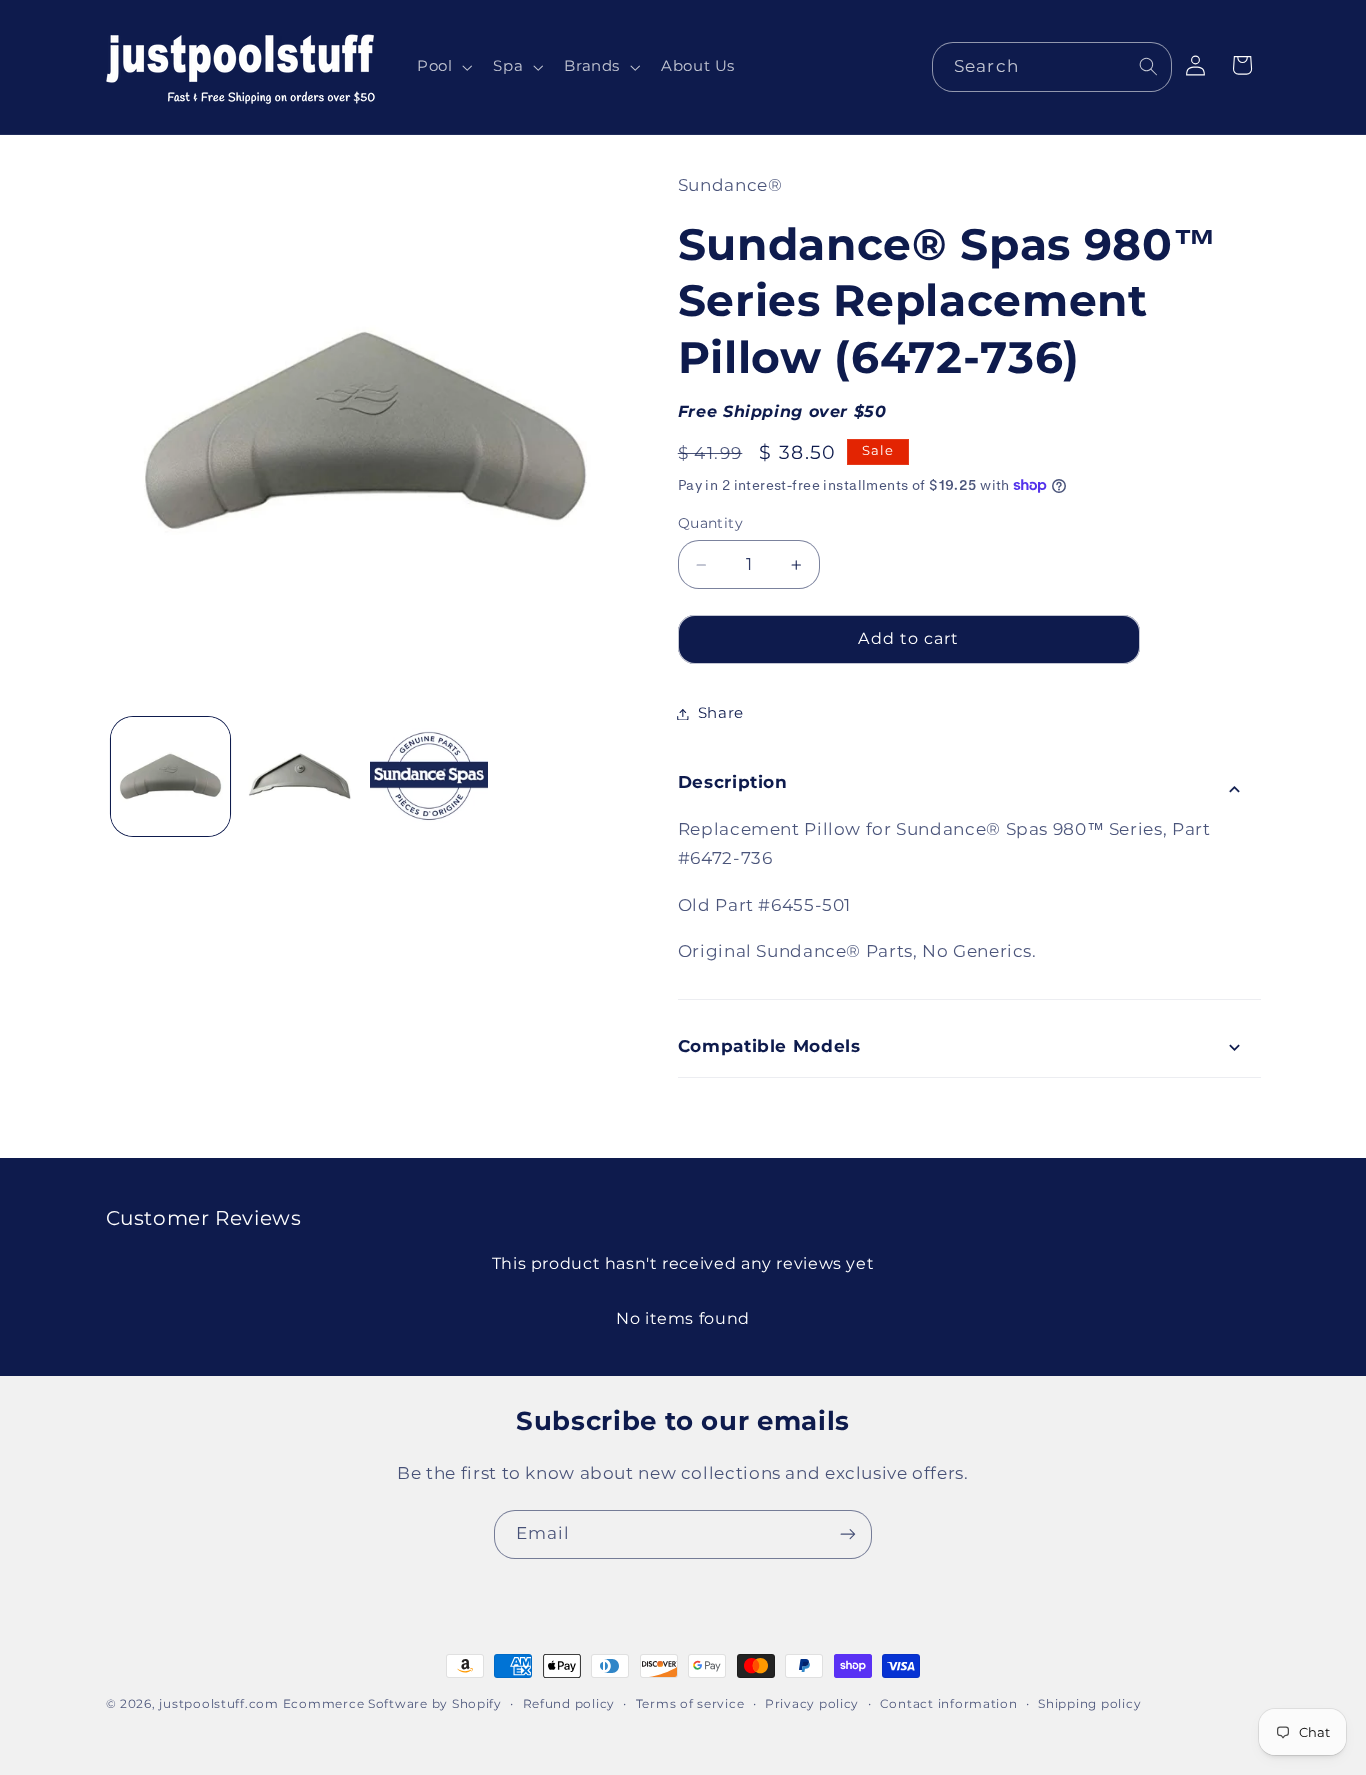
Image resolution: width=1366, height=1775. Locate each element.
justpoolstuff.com (219, 1704)
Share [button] (721, 713)
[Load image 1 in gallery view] (170, 776)
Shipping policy (1089, 1704)
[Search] (1148, 66)
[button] (442, 67)
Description (733, 783)
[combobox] (1052, 66)
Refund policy (569, 1704)
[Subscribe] (848, 1534)
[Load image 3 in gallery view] (429, 776)
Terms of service (690, 1704)
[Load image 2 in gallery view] (299, 776)
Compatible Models (769, 1046)
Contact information (949, 1704)
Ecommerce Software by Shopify (392, 1704)
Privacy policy (812, 1704)
